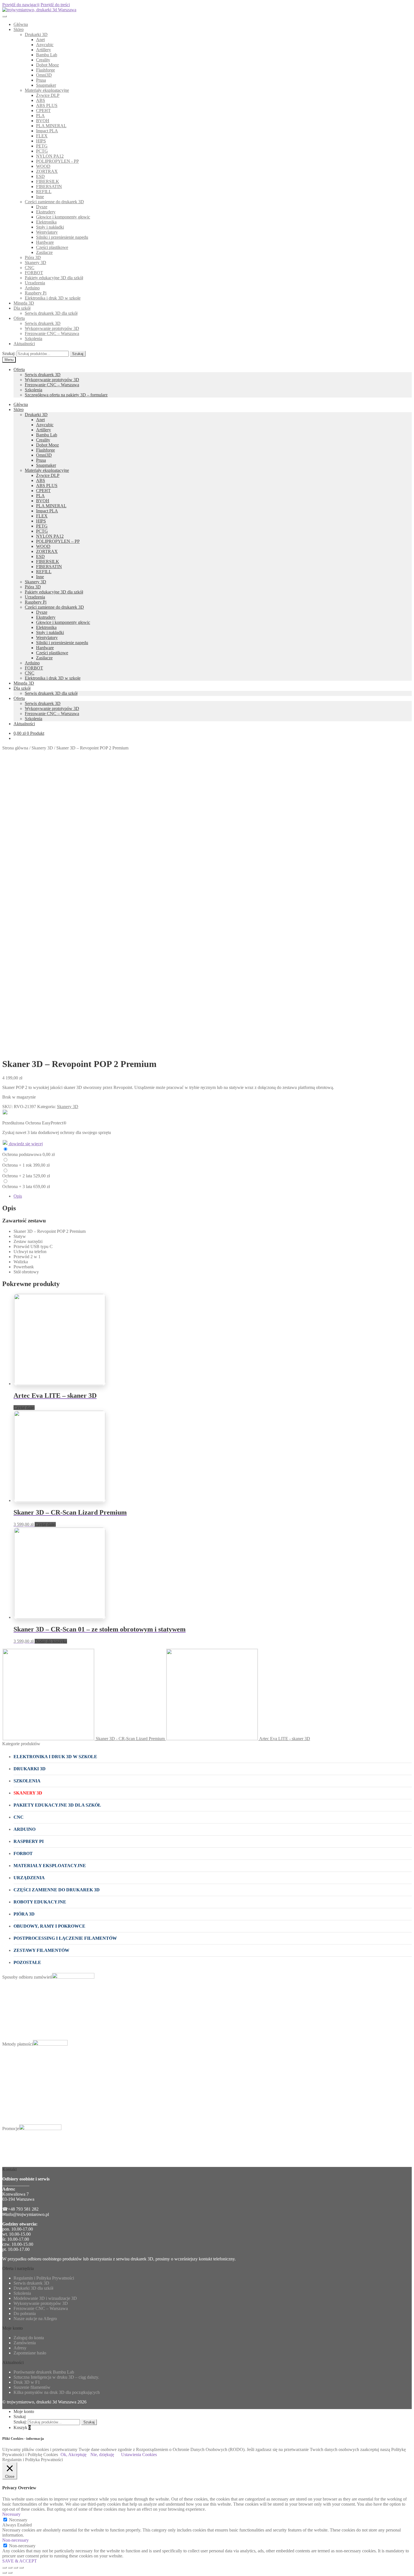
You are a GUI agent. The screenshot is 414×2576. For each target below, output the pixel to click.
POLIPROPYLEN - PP (57, 161)
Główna (21, 24)
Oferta (19, 318)
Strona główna (15, 748)
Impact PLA (47, 131)
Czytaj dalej (24, 1408)
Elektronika (46, 222)
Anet (40, 40)
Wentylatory (47, 232)
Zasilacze (44, 252)
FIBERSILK (48, 181)
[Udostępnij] (10, 2568)
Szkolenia (34, 339)
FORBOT (34, 273)
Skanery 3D (35, 263)
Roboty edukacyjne (40, 1902)
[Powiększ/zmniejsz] (21, 2568)
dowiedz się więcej (25, 1144)
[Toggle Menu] (5, 16)
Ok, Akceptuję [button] (74, 2455)
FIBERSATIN (49, 187)
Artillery (44, 50)
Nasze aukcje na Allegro (35, 2319)
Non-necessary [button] (15, 2540)
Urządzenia (35, 283)
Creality (43, 60)
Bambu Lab (47, 55)
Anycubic (45, 45)
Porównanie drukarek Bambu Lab (44, 2372)
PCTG (42, 151)
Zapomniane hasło (30, 2353)
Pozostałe (27, 1962)
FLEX (42, 136)
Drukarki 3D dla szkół (33, 2288)
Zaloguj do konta (29, 2338)
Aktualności (24, 344)
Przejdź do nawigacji (21, 5)
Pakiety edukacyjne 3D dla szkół (54, 278)
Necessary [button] (11, 2514)
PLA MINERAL (51, 126)
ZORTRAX (47, 171)
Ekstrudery (46, 212)
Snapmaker (46, 85)
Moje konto (24, 2411)
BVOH (43, 121)
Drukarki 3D (36, 34)
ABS (41, 100)
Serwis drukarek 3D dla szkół (51, 313)
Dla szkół (22, 308)
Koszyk (22, 2427)
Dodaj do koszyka (51, 1641)
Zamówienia (25, 2343)
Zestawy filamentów (41, 1950)
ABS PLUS (47, 105)
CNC (30, 268)
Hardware (45, 242)
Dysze (42, 207)
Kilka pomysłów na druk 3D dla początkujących (57, 2392)
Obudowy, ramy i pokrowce (49, 1926)
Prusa (41, 80)
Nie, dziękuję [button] (102, 2455)
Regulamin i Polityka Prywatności (44, 2278)
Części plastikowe (52, 247)
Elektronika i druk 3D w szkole (53, 298)
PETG (42, 146)
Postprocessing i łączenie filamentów (65, 1938)
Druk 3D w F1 (27, 2382)
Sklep (19, 29)
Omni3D (44, 75)
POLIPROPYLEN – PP (58, 541)
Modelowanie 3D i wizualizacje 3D (45, 2298)
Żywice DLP (48, 95)
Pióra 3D (33, 257)
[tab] (213, 1196)
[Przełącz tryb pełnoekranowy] (16, 2568)
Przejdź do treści (55, 5)
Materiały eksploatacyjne (47, 90)
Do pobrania (25, 2313)
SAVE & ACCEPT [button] (20, 2561)
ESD (40, 176)
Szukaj (78, 354)
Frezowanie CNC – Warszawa (52, 333)
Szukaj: (9, 353)
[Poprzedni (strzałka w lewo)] (5, 2573)
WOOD (43, 166)
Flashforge (45, 70)
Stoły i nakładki (50, 227)
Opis (18, 1196)
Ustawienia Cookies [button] (139, 2455)
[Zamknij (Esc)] (5, 2568)
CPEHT (43, 111)
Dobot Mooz (47, 65)
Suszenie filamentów (32, 2387)
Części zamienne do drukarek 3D (54, 202)
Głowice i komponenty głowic (63, 217)
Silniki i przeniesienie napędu (62, 237)
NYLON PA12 (50, 156)
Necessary (18, 2520)
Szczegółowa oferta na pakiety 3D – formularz (66, 395)
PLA (40, 116)
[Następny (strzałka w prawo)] (10, 2573)
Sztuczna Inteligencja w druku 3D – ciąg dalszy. (56, 2377)
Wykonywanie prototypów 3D (52, 328)
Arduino (32, 288)
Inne (40, 197)
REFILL (44, 192)
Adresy (20, 2348)
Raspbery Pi (36, 293)
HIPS (41, 141)
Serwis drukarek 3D (43, 323)
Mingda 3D (24, 303)
